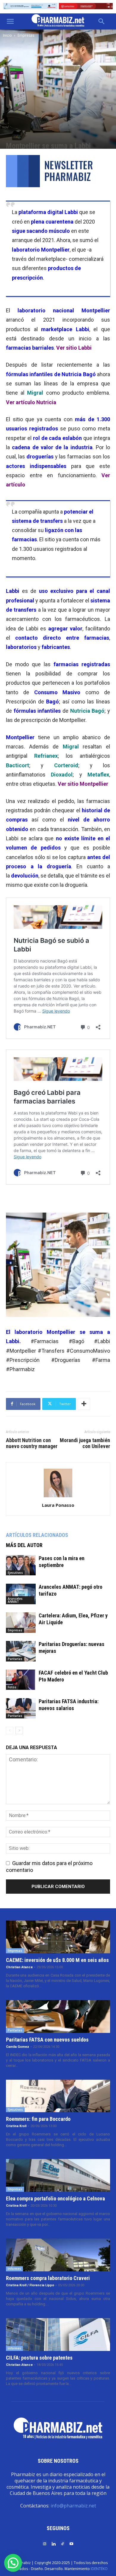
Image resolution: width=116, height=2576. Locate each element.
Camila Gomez (18, 2047)
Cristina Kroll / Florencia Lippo (30, 2285)
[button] (10, 21)
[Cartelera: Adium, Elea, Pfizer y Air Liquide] (21, 1623)
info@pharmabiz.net (73, 2506)
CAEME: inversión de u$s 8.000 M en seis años (57, 1960)
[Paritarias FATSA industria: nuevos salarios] (21, 1708)
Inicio (7, 35)
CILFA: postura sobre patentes (39, 2358)
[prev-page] (10, 1730)
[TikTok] (62, 2543)
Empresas (26, 35)
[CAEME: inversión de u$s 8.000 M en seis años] (58, 1937)
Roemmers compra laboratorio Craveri (48, 2278)
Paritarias (15, 1659)
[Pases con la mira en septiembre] (21, 1565)
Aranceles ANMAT (15, 1600)
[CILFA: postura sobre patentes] (58, 2335)
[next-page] (19, 1730)
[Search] (102, 21)
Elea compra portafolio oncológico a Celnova (55, 2198)
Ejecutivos (15, 1573)
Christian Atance (19, 1967)
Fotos (12, 1687)
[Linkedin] (54, 2543)
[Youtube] (71, 2543)
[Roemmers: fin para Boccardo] (58, 2096)
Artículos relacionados (37, 1535)
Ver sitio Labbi (74, 348)
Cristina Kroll (16, 2126)
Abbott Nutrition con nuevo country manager (32, 1443)
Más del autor (24, 1545)
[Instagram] (45, 2543)
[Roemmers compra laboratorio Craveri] (58, 2255)
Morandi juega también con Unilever (85, 1443)
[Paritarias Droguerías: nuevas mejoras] (21, 1651)
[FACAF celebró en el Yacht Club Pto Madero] (21, 1680)
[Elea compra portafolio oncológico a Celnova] (58, 2175)
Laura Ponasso (58, 1505)
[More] (84, 1404)
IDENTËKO (99, 2569)
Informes (14, 2269)
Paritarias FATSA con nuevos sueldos (47, 2040)
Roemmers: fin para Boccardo (38, 2119)
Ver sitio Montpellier (83, 784)
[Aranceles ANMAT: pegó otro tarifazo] (21, 1594)
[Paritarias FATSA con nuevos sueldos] (58, 2017)
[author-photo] (58, 1497)
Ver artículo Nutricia (31, 402)
